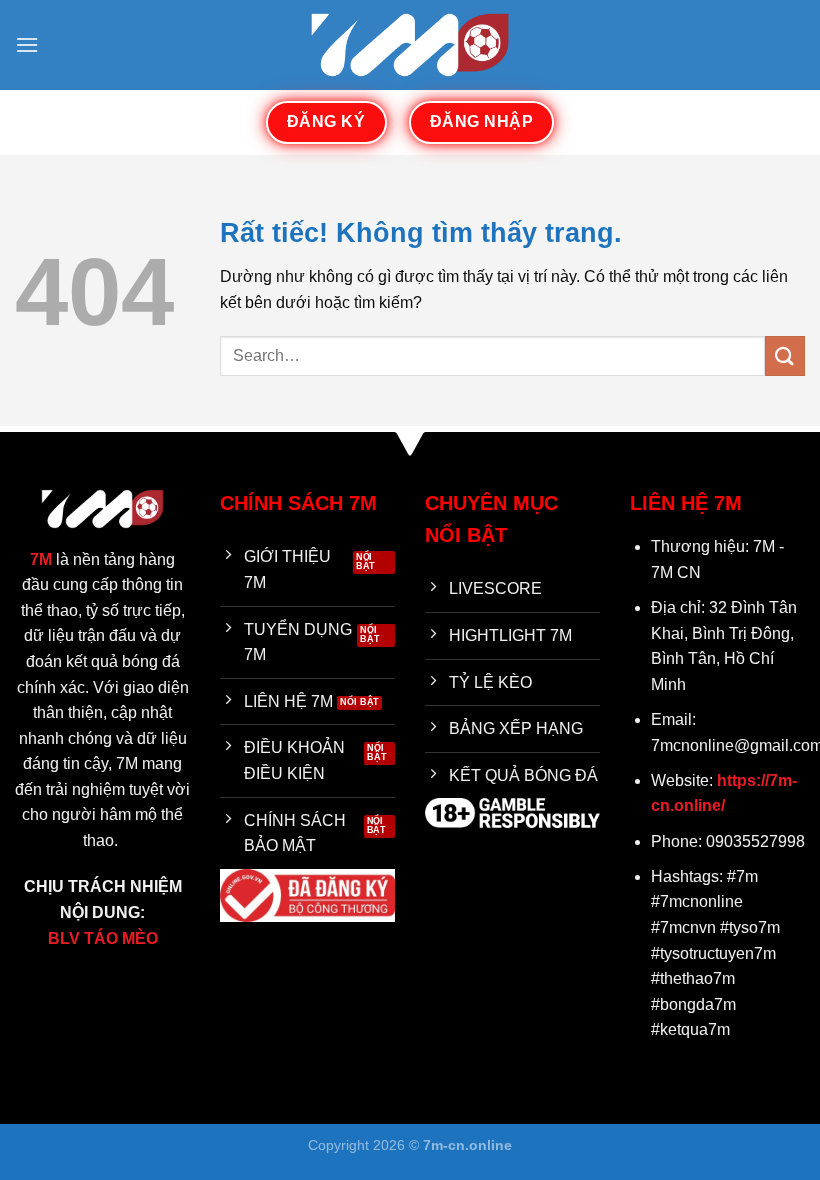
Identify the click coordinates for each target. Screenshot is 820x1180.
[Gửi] (785, 355)
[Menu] (27, 44)
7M (41, 559)
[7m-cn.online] (410, 44)
